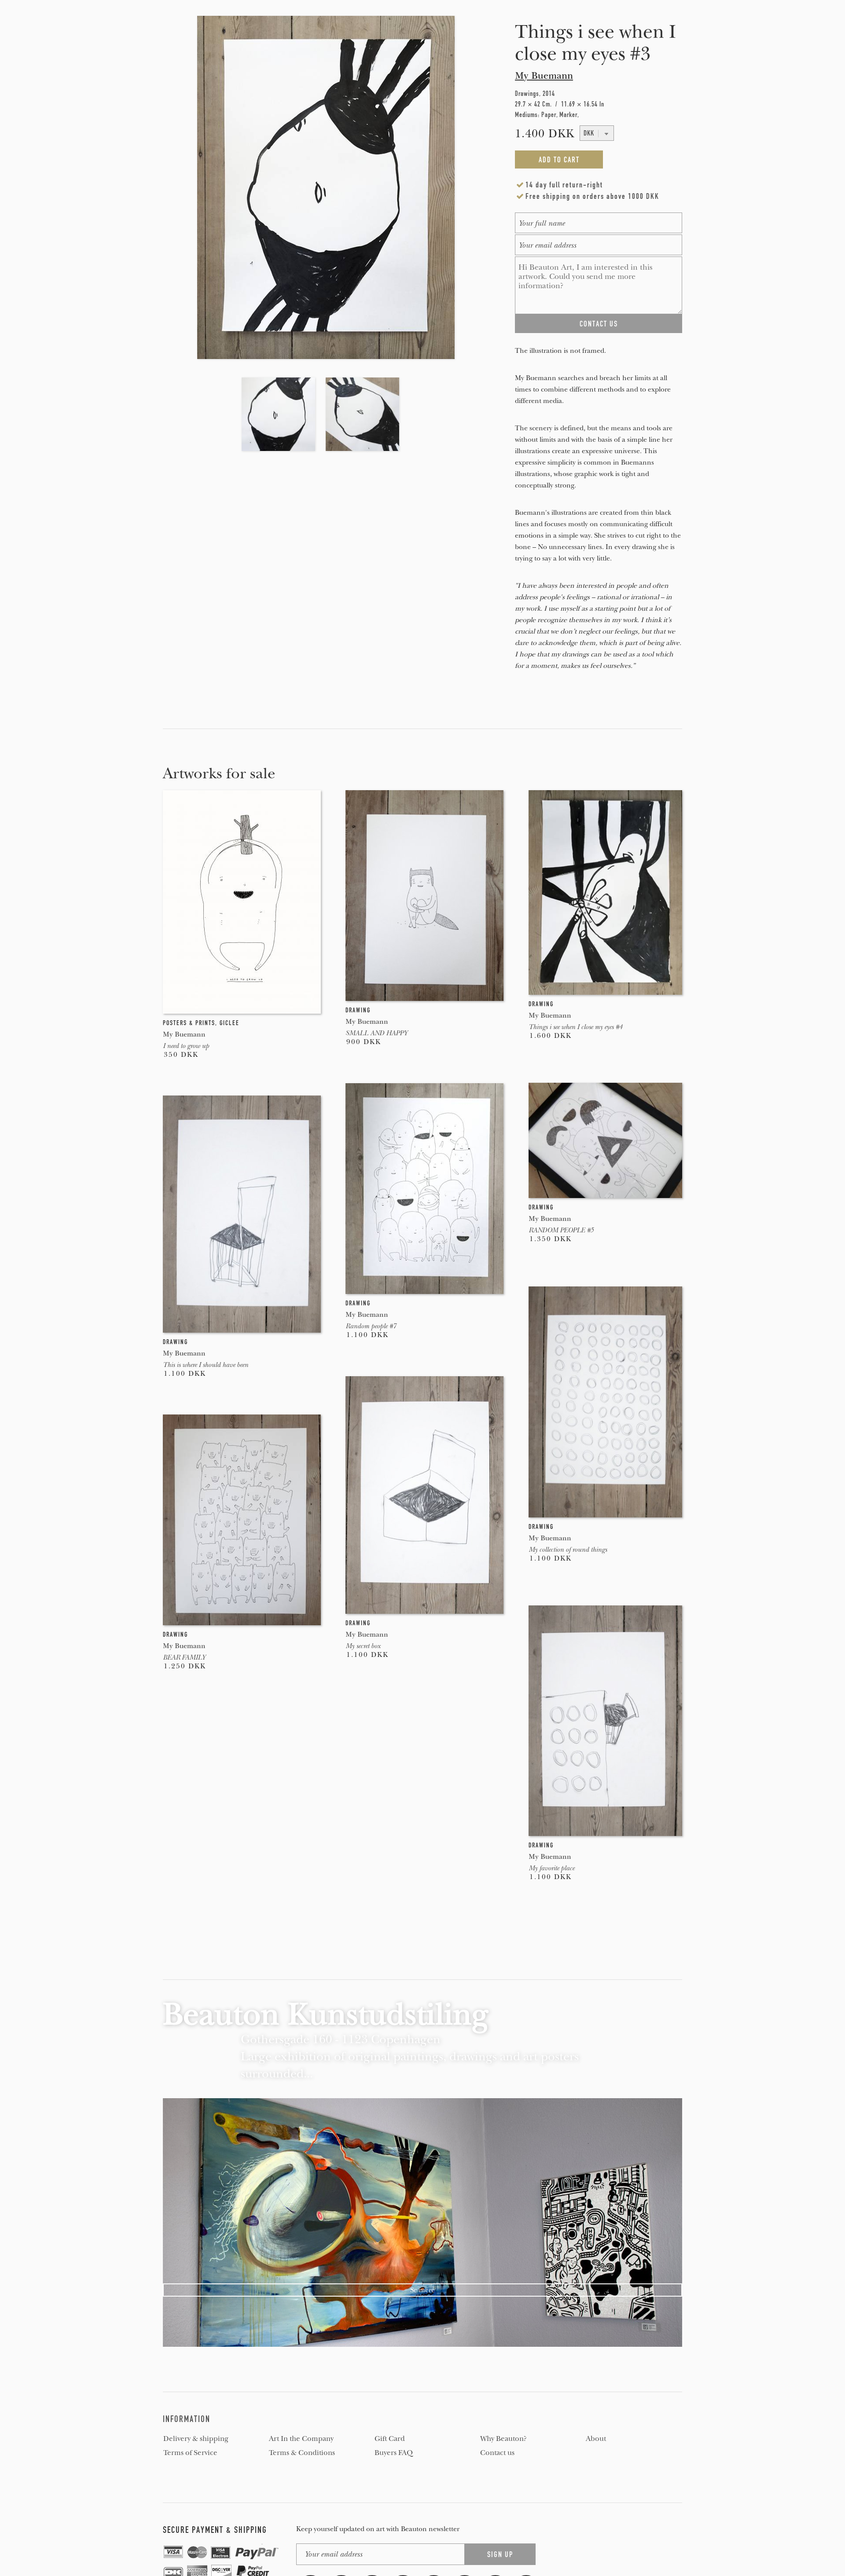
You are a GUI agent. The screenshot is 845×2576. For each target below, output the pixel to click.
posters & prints (189, 1023)
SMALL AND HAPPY (377, 1033)
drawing (358, 1010)
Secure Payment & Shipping (215, 2530)
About (596, 2439)
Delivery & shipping (196, 2439)
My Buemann (544, 76)
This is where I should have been (206, 1365)
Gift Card (390, 2439)
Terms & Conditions (302, 2453)
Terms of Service (190, 2453)
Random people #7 (371, 1326)
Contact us (497, 2453)
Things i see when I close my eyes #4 (575, 1027)
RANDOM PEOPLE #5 (561, 1230)
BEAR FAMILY (184, 1657)
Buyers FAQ (394, 2453)
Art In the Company (301, 2439)
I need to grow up (186, 1046)
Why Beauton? (503, 2439)
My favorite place (551, 1868)
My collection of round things (568, 1550)
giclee (230, 1023)
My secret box (363, 1646)
